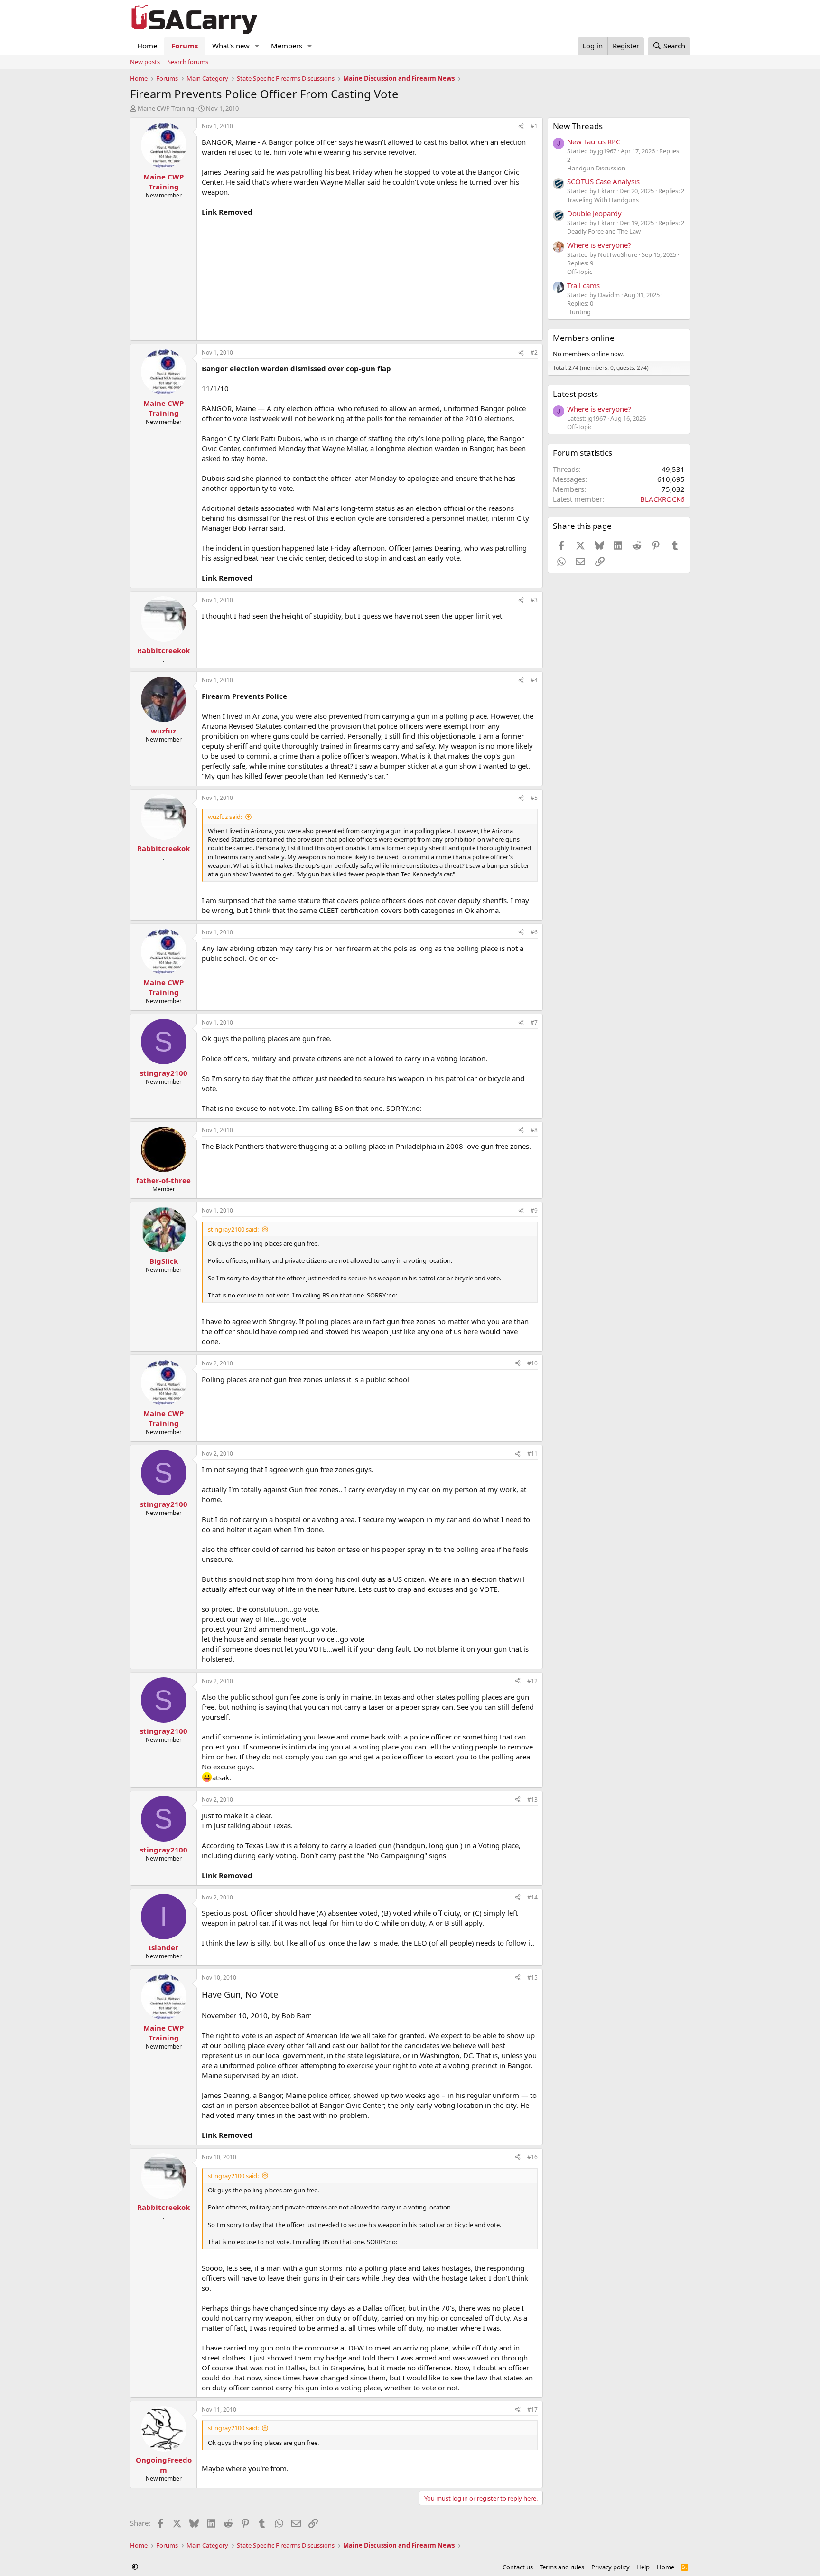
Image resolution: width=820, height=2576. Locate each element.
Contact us (518, 2567)
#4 (534, 680)
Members (287, 46)
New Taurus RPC (594, 141)
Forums (185, 46)
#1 (534, 126)
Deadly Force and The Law (604, 231)
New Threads (578, 126)
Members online (584, 338)
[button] (257, 46)
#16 (532, 2157)
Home (147, 46)
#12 (532, 1681)
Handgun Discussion (596, 168)
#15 (532, 1978)
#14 (532, 1897)
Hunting (579, 312)
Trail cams (583, 285)
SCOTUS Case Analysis (603, 181)
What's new (231, 46)
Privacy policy (610, 2567)
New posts (145, 62)
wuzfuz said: (225, 817)
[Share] (521, 127)
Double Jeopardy (594, 213)
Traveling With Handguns (603, 200)
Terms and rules (562, 2567)
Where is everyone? (599, 245)
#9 (534, 1210)
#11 (532, 1453)
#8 (534, 1130)
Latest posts (575, 394)
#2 (534, 353)
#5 (534, 798)
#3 (534, 600)
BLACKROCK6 (662, 499)
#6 (534, 932)
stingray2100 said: (233, 1229)
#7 (534, 1022)
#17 (532, 2410)
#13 (532, 1800)
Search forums (188, 62)
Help (643, 2567)
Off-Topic (580, 272)
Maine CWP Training (166, 108)
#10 (532, 1363)
